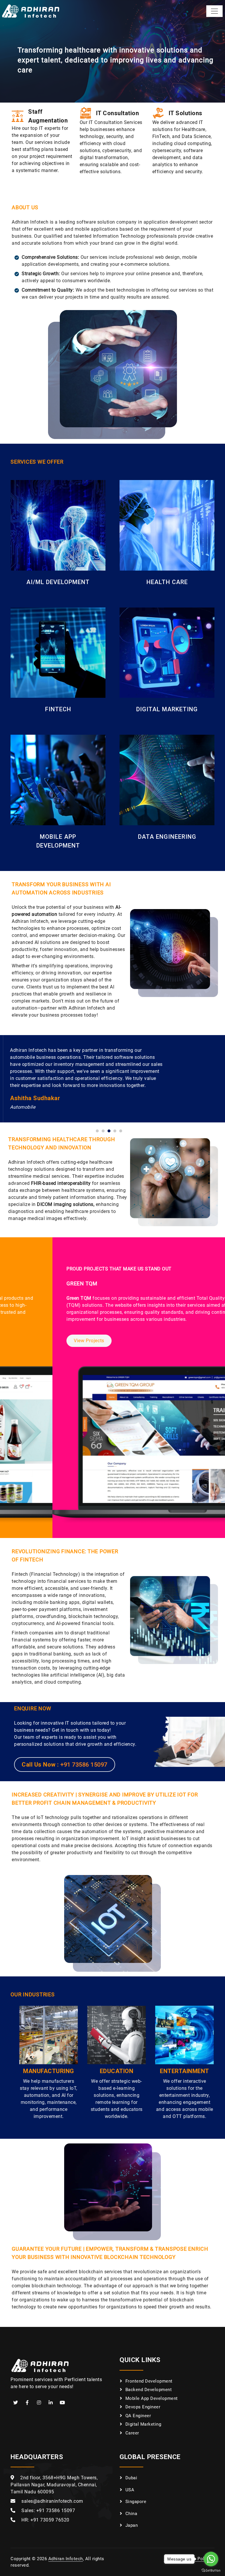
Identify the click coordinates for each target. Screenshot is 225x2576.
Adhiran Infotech (66, 2559)
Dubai (131, 2478)
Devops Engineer (143, 2407)
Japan (132, 2525)
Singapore (136, 2502)
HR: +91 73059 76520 (45, 2520)
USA (130, 2490)
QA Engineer (138, 2416)
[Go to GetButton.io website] (211, 2570)
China (131, 2514)
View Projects (37, 1341)
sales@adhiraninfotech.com (52, 2501)
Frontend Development (149, 2381)
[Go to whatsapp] (211, 2559)
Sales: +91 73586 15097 (48, 2511)
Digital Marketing (143, 2424)
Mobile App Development (152, 2398)
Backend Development (149, 2390)
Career (132, 2433)
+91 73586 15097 (84, 1765)
